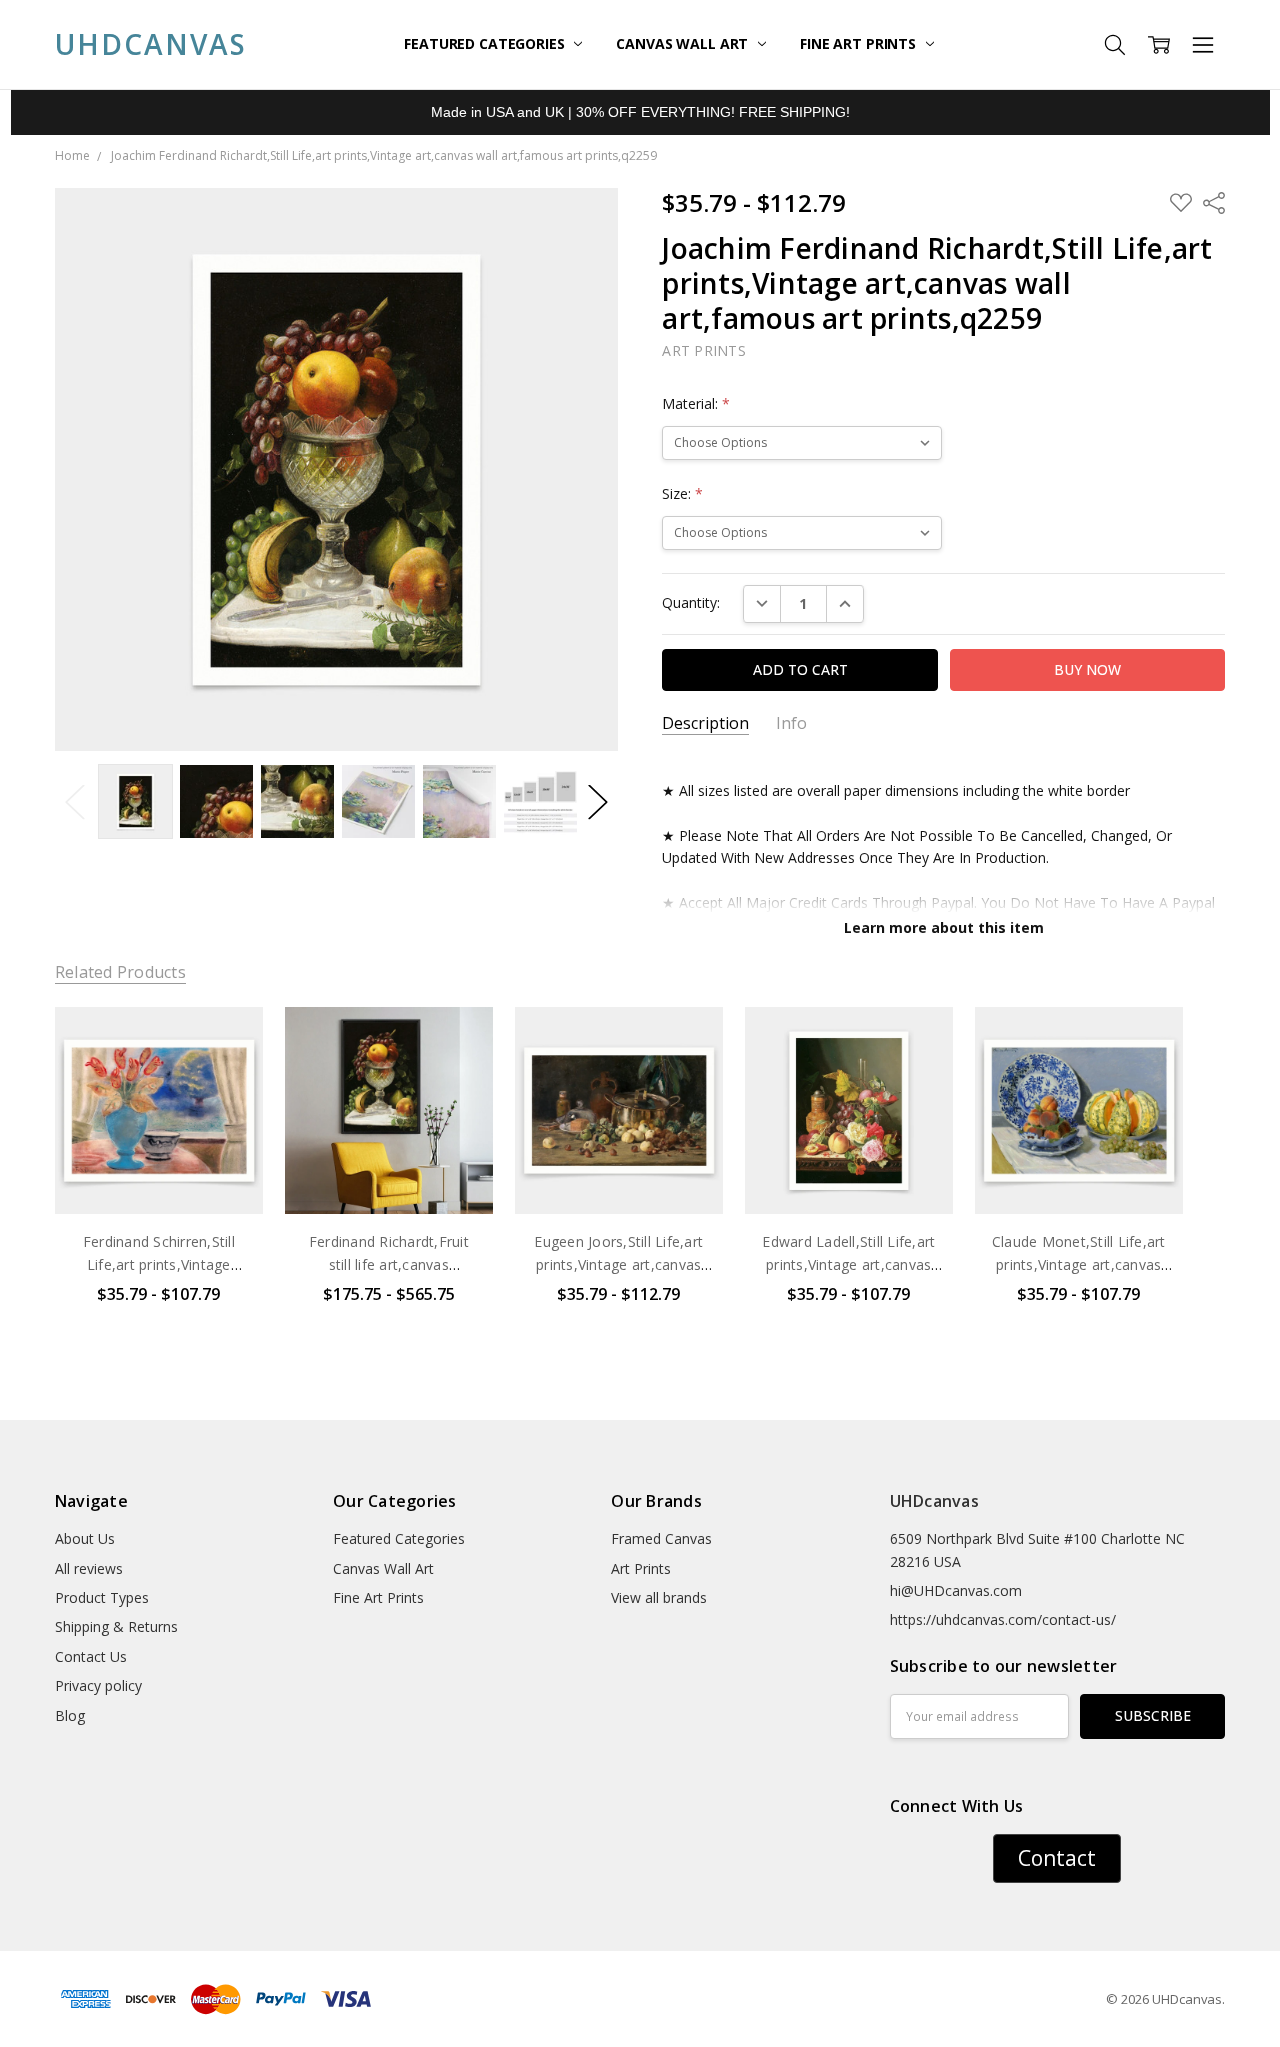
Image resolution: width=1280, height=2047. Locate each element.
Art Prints (641, 1568)
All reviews (89, 1568)
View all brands (659, 1597)
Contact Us (91, 1656)
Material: (696, 403)
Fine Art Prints (860, 43)
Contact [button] (1057, 1858)
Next (598, 801)
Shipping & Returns (116, 1626)
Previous (75, 801)
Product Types (102, 1597)
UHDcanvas (934, 1501)
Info (791, 723)
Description (705, 723)
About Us (85, 1538)
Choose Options (159, 1172)
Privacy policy (98, 1685)
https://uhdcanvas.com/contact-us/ (1003, 1619)
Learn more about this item (944, 927)
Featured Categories (486, 43)
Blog (70, 1715)
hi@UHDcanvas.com (956, 1590)
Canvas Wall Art (684, 43)
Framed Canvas (661, 1538)
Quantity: (691, 602)
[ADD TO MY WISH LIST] (227, 1074)
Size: (682, 493)
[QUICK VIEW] (227, 1042)
